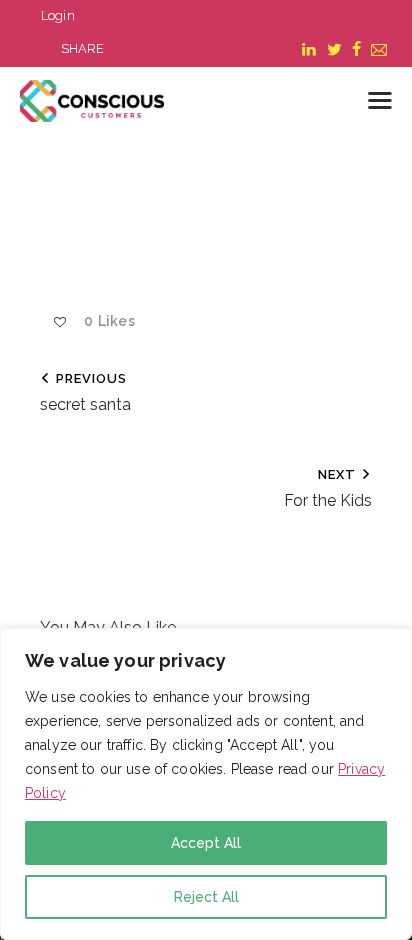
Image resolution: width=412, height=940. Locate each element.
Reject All (206, 897)
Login (58, 15)
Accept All (206, 843)
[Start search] (334, 104)
